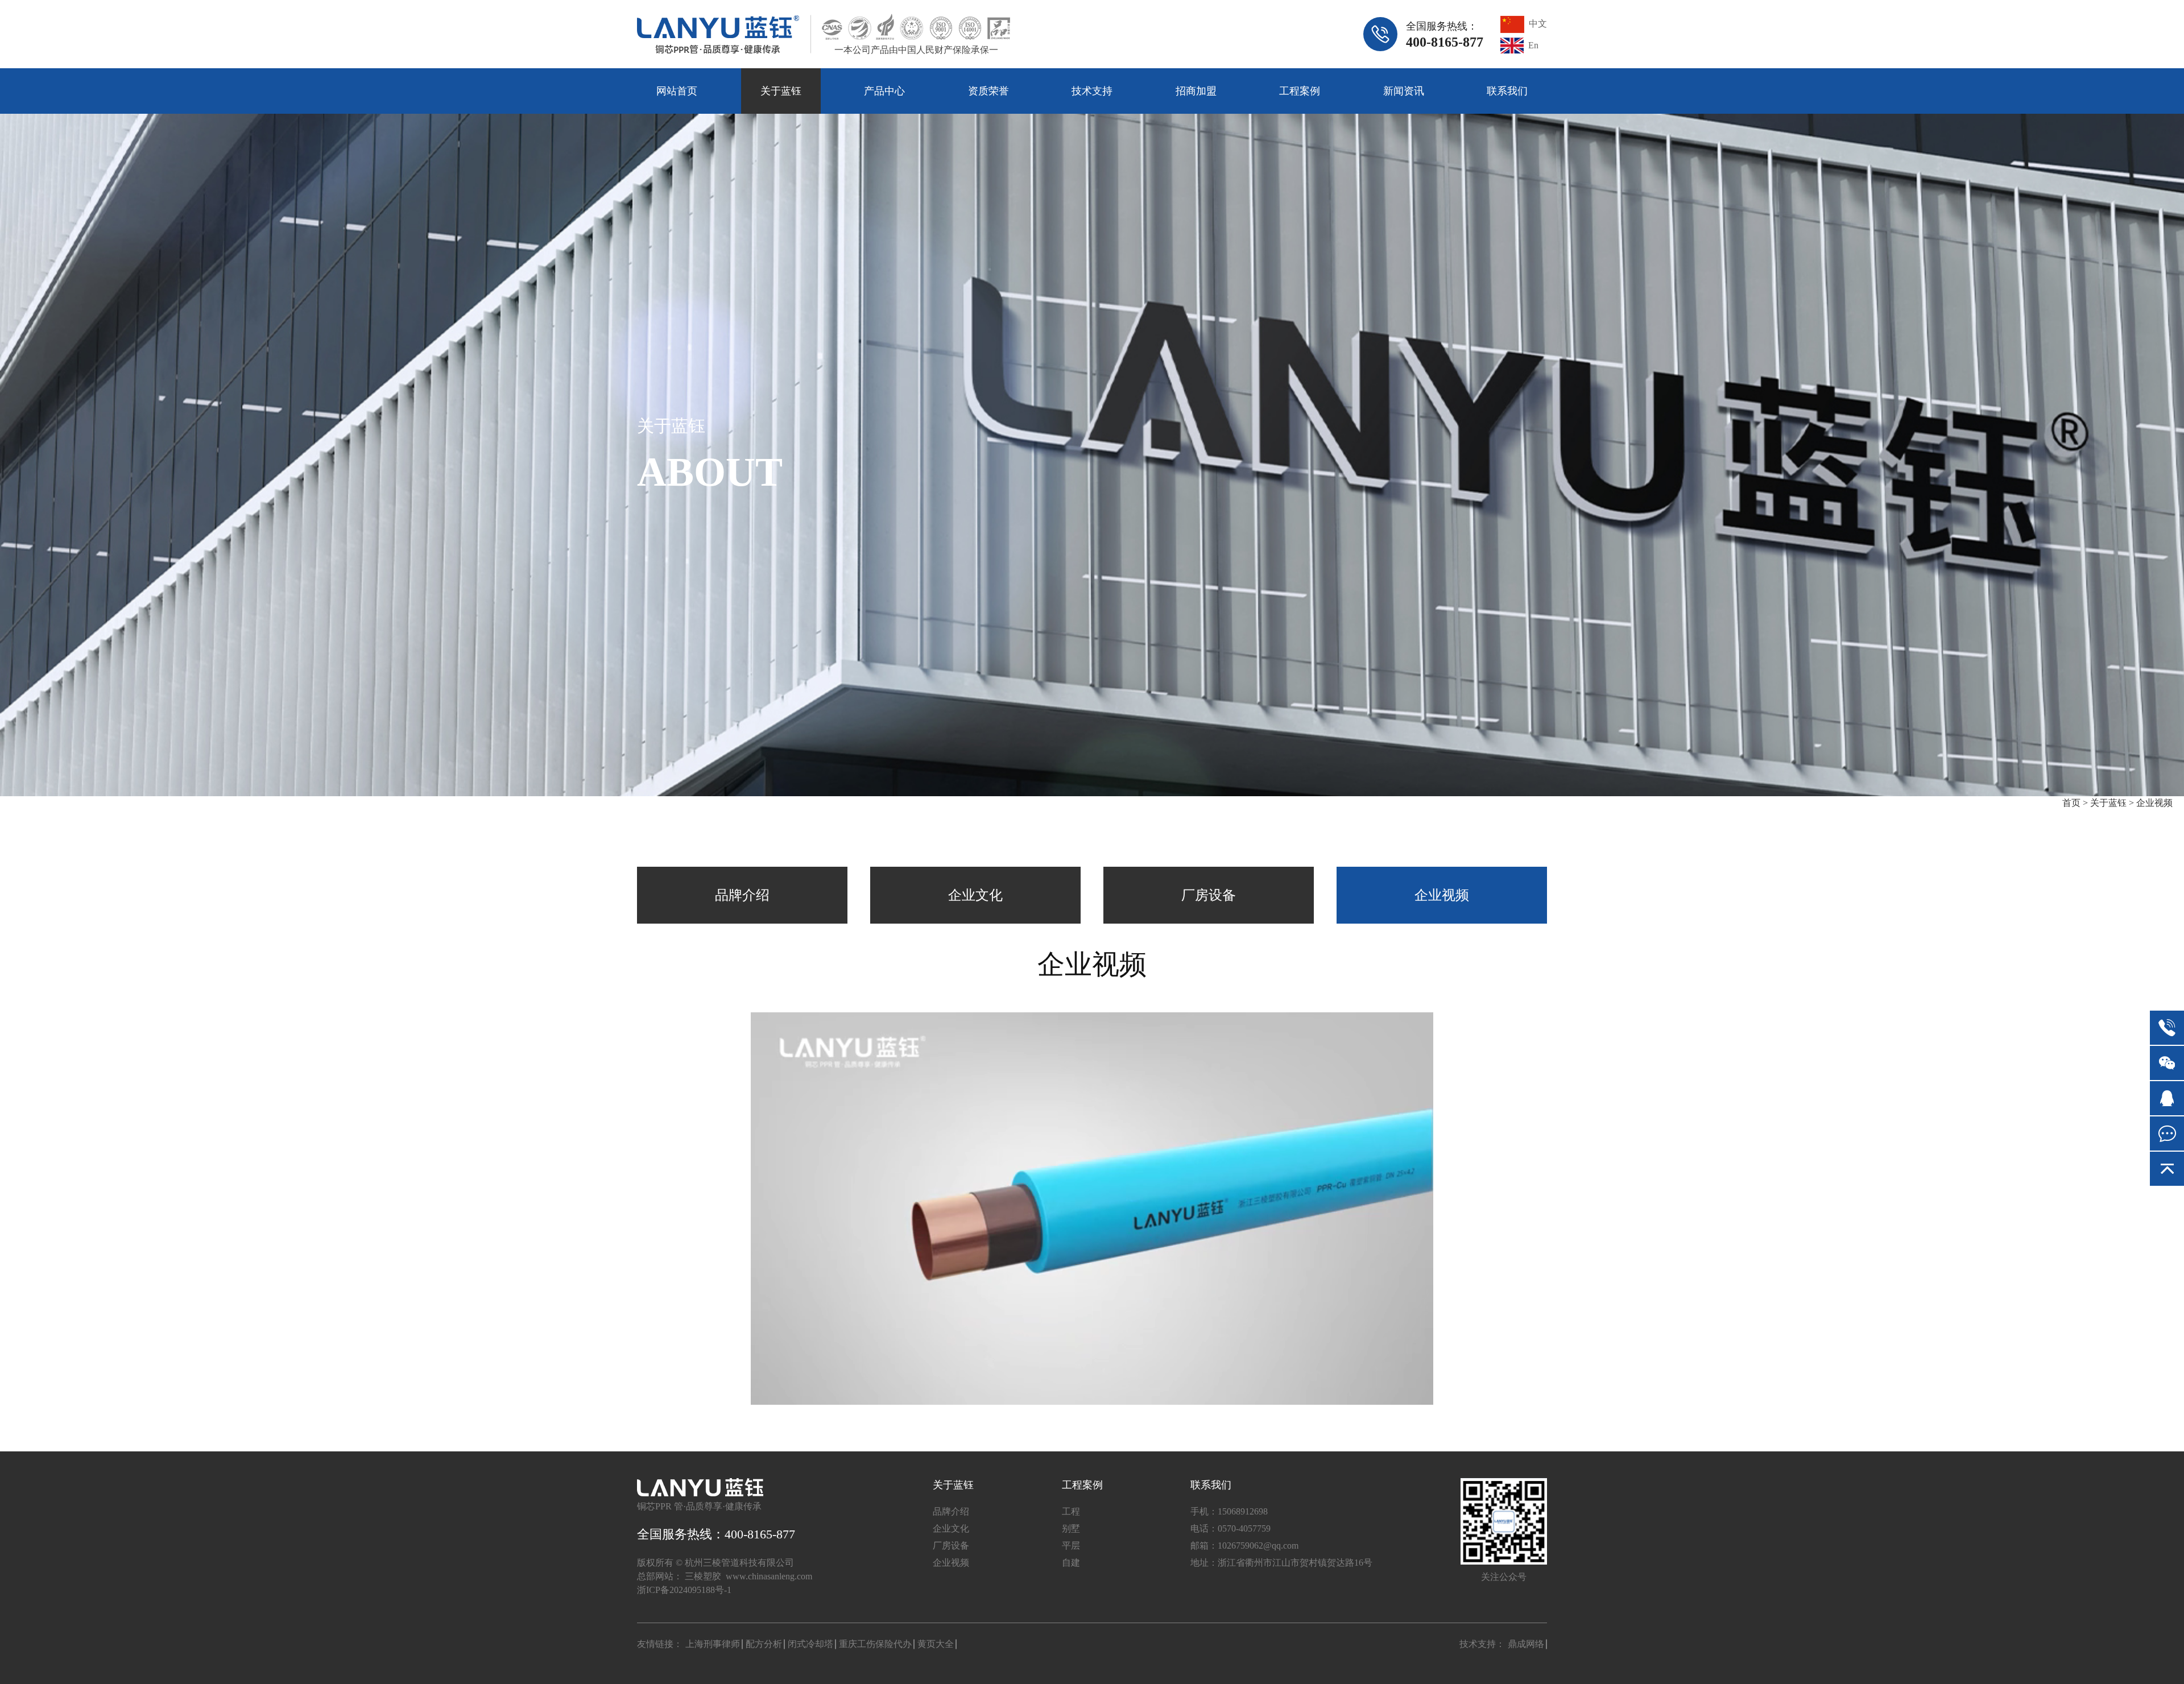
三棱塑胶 (703, 1576)
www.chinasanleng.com (769, 1576)
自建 (1071, 1563)
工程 (1071, 1511)
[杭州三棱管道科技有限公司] (718, 34)
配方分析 (764, 1644)
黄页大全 (936, 1644)
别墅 (1071, 1528)
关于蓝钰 (781, 91)
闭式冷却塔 (810, 1644)
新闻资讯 (1404, 91)
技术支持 (1092, 91)
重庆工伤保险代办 (875, 1644)
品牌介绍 (742, 895)
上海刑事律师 (713, 1644)
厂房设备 (1209, 895)
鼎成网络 (1526, 1644)
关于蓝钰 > (2112, 803)
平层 (1071, 1546)
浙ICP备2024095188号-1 (684, 1590)
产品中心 (884, 91)
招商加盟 (1196, 91)
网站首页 (677, 91)
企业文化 (975, 895)
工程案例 (1300, 91)
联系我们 (1507, 91)
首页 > (2076, 803)
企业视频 (2154, 803)
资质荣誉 (988, 91)
